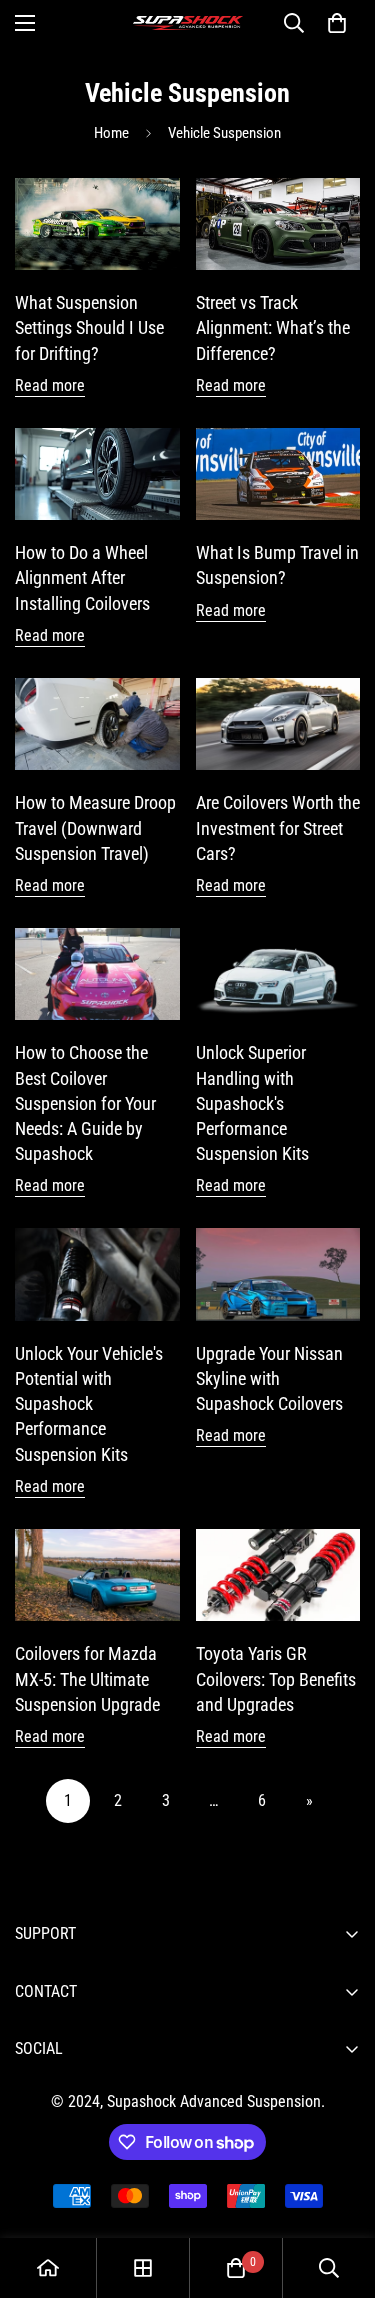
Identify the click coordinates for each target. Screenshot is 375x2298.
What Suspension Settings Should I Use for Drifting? (89, 327)
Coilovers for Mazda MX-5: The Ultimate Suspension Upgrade (87, 1678)
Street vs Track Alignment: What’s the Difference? (273, 327)
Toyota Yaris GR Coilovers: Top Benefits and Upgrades (276, 1678)
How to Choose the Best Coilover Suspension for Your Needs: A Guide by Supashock (85, 1103)
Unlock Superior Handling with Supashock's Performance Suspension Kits (252, 1103)
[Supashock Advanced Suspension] (188, 23)
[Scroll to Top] (339, 2192)
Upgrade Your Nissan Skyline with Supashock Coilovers (269, 1378)
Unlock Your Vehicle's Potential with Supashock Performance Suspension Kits (89, 1404)
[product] (48, 2268)
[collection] (143, 2268)
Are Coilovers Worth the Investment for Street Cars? (278, 827)
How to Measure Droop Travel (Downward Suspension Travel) (95, 827)
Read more (50, 385)
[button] (337, 23)
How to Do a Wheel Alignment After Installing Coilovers (82, 577)
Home (111, 133)
